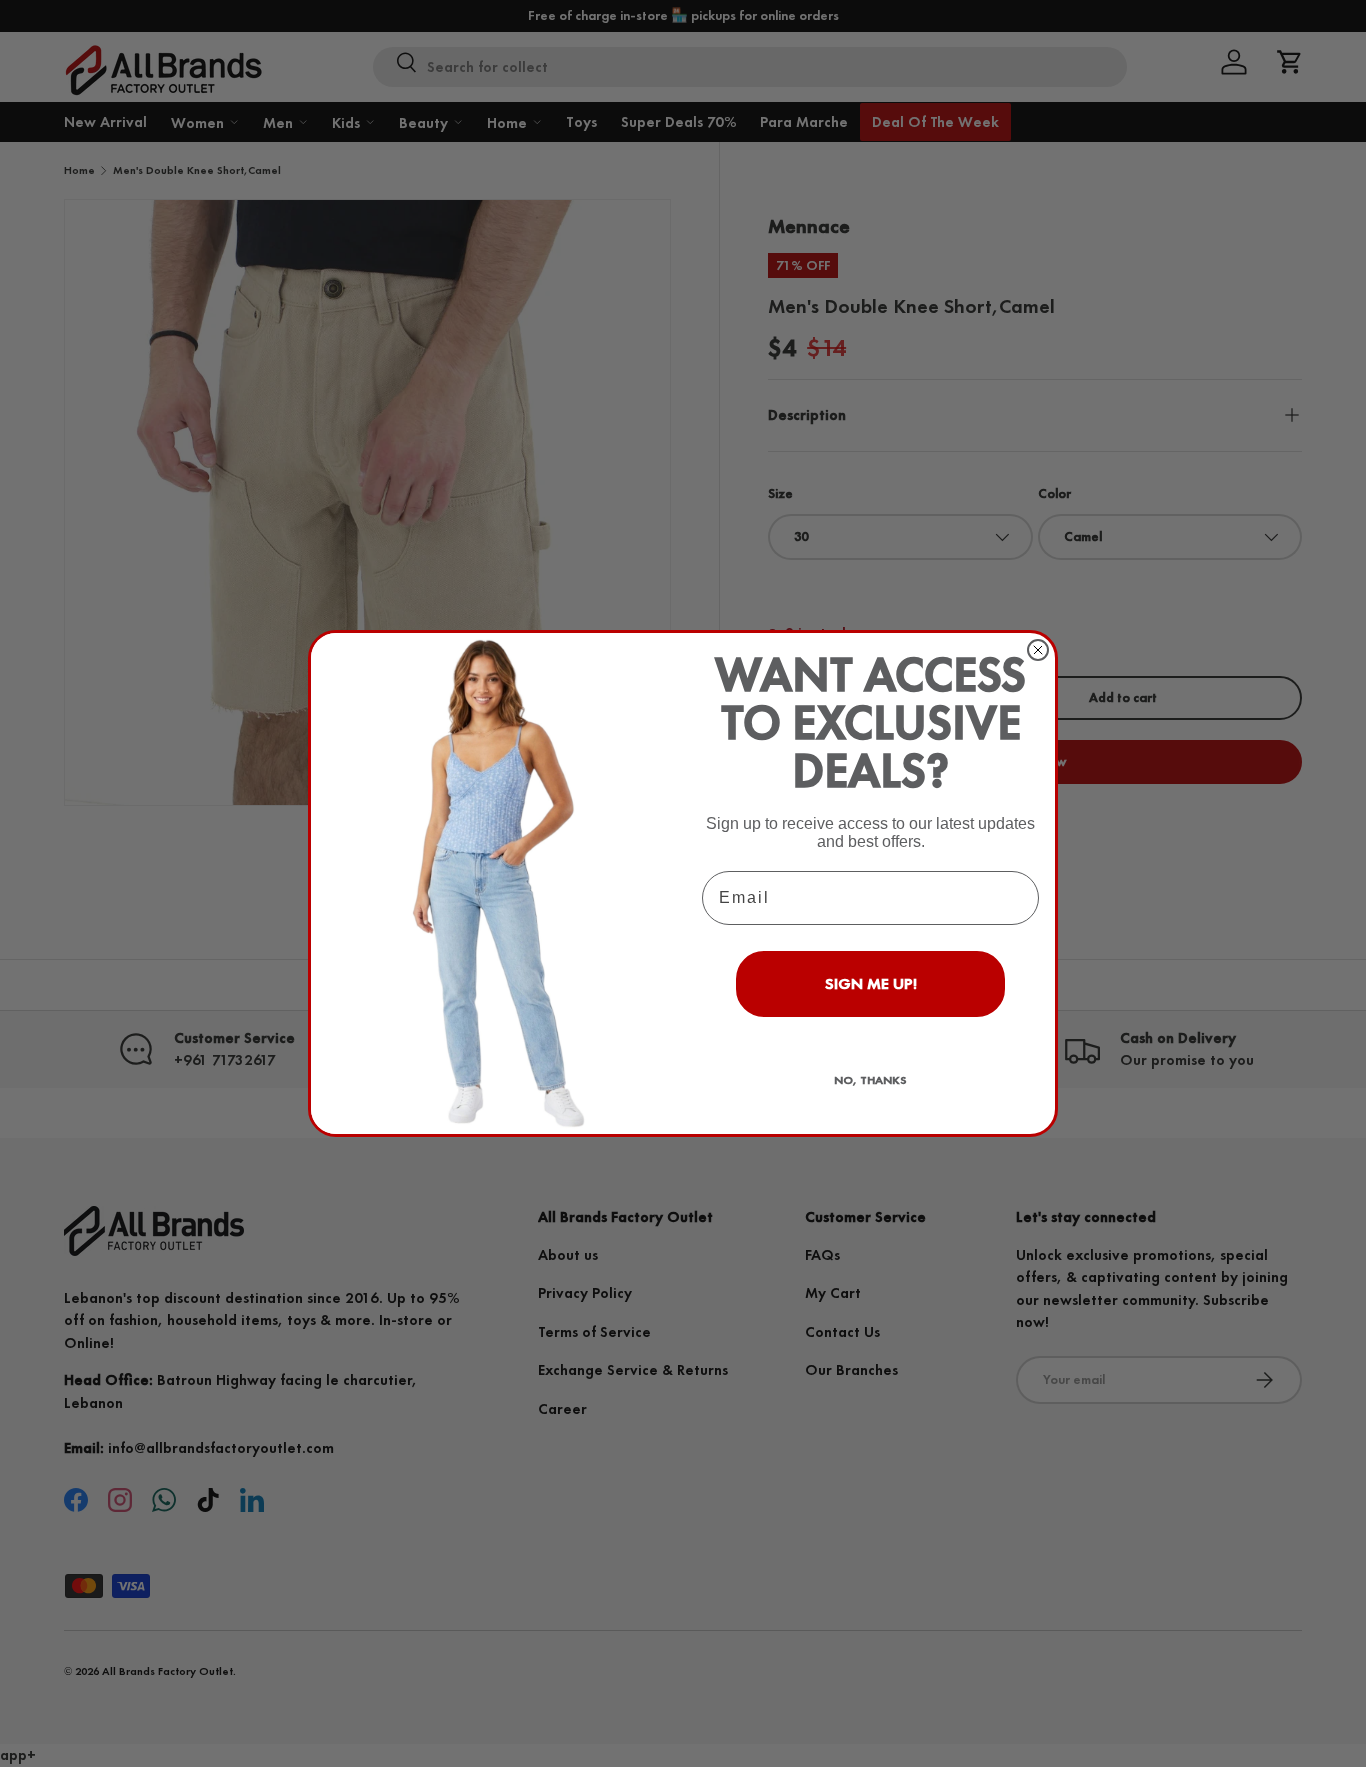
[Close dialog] (1038, 650)
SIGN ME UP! (871, 983)
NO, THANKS (870, 1080)
